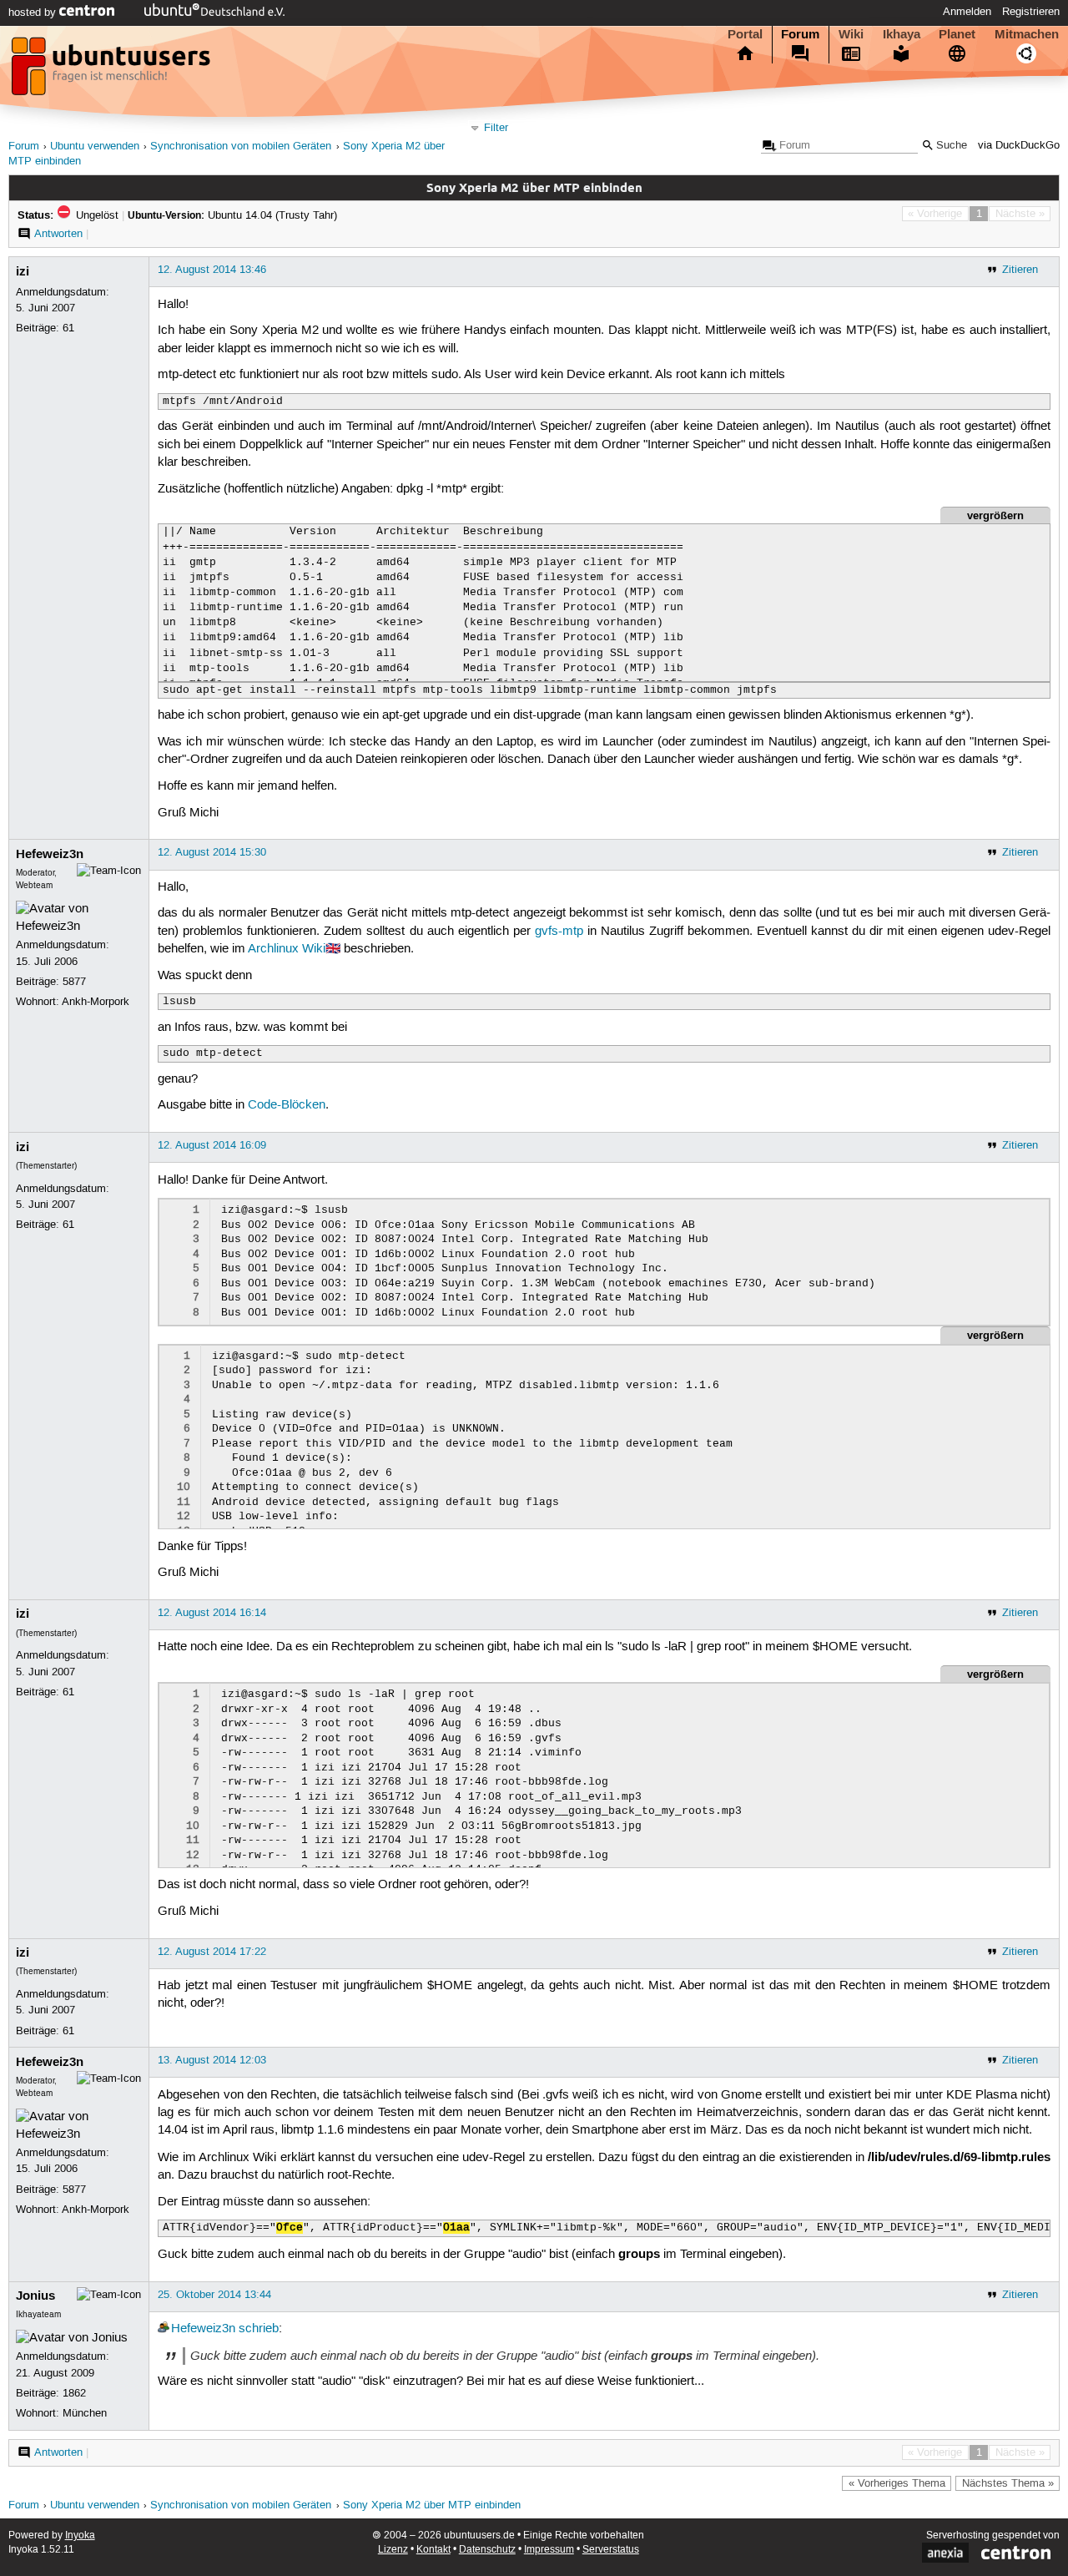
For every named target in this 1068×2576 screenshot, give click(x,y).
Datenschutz (487, 2550)
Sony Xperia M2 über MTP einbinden (432, 2505)
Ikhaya (902, 34)
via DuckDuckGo (1019, 146)
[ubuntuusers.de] (113, 71)
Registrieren (1031, 12)
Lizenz (393, 2550)
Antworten (58, 234)
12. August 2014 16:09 (212, 1145)
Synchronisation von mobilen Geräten (241, 146)
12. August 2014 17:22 (212, 1952)
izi (23, 271)
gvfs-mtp (559, 932)
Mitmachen (1027, 34)
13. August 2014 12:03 (212, 2060)
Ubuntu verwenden (95, 146)
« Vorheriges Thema (897, 2483)
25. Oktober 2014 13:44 (214, 2295)
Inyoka (80, 2536)
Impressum (549, 2550)
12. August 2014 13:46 (212, 270)
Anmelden (967, 12)
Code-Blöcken (287, 1105)
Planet (957, 34)
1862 (74, 2393)
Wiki (851, 34)
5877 (74, 982)
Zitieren (1020, 270)
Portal (745, 34)
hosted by (34, 13)
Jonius (35, 2296)
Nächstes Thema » (1008, 2483)
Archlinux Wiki (287, 949)
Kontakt (433, 2550)
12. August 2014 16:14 (212, 1613)
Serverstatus (611, 2550)
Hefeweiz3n (50, 854)
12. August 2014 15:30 (212, 852)
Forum (800, 34)
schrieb (259, 2329)
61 (68, 328)
